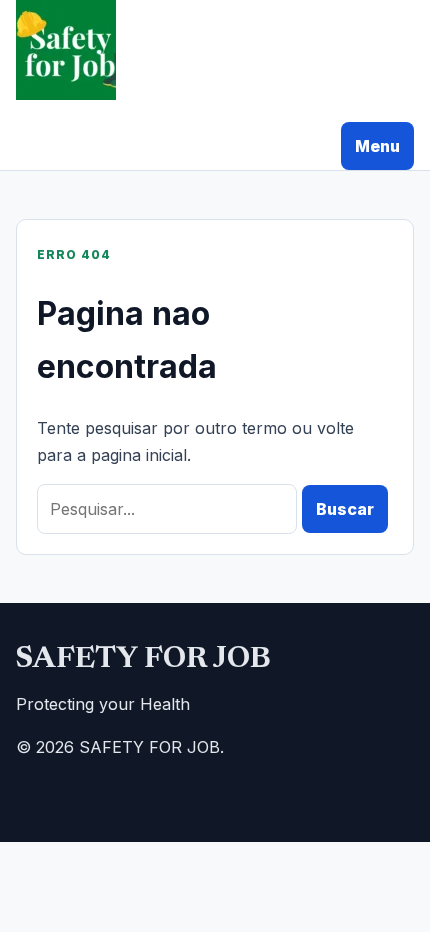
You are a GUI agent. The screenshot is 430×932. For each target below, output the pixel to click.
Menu (377, 146)
